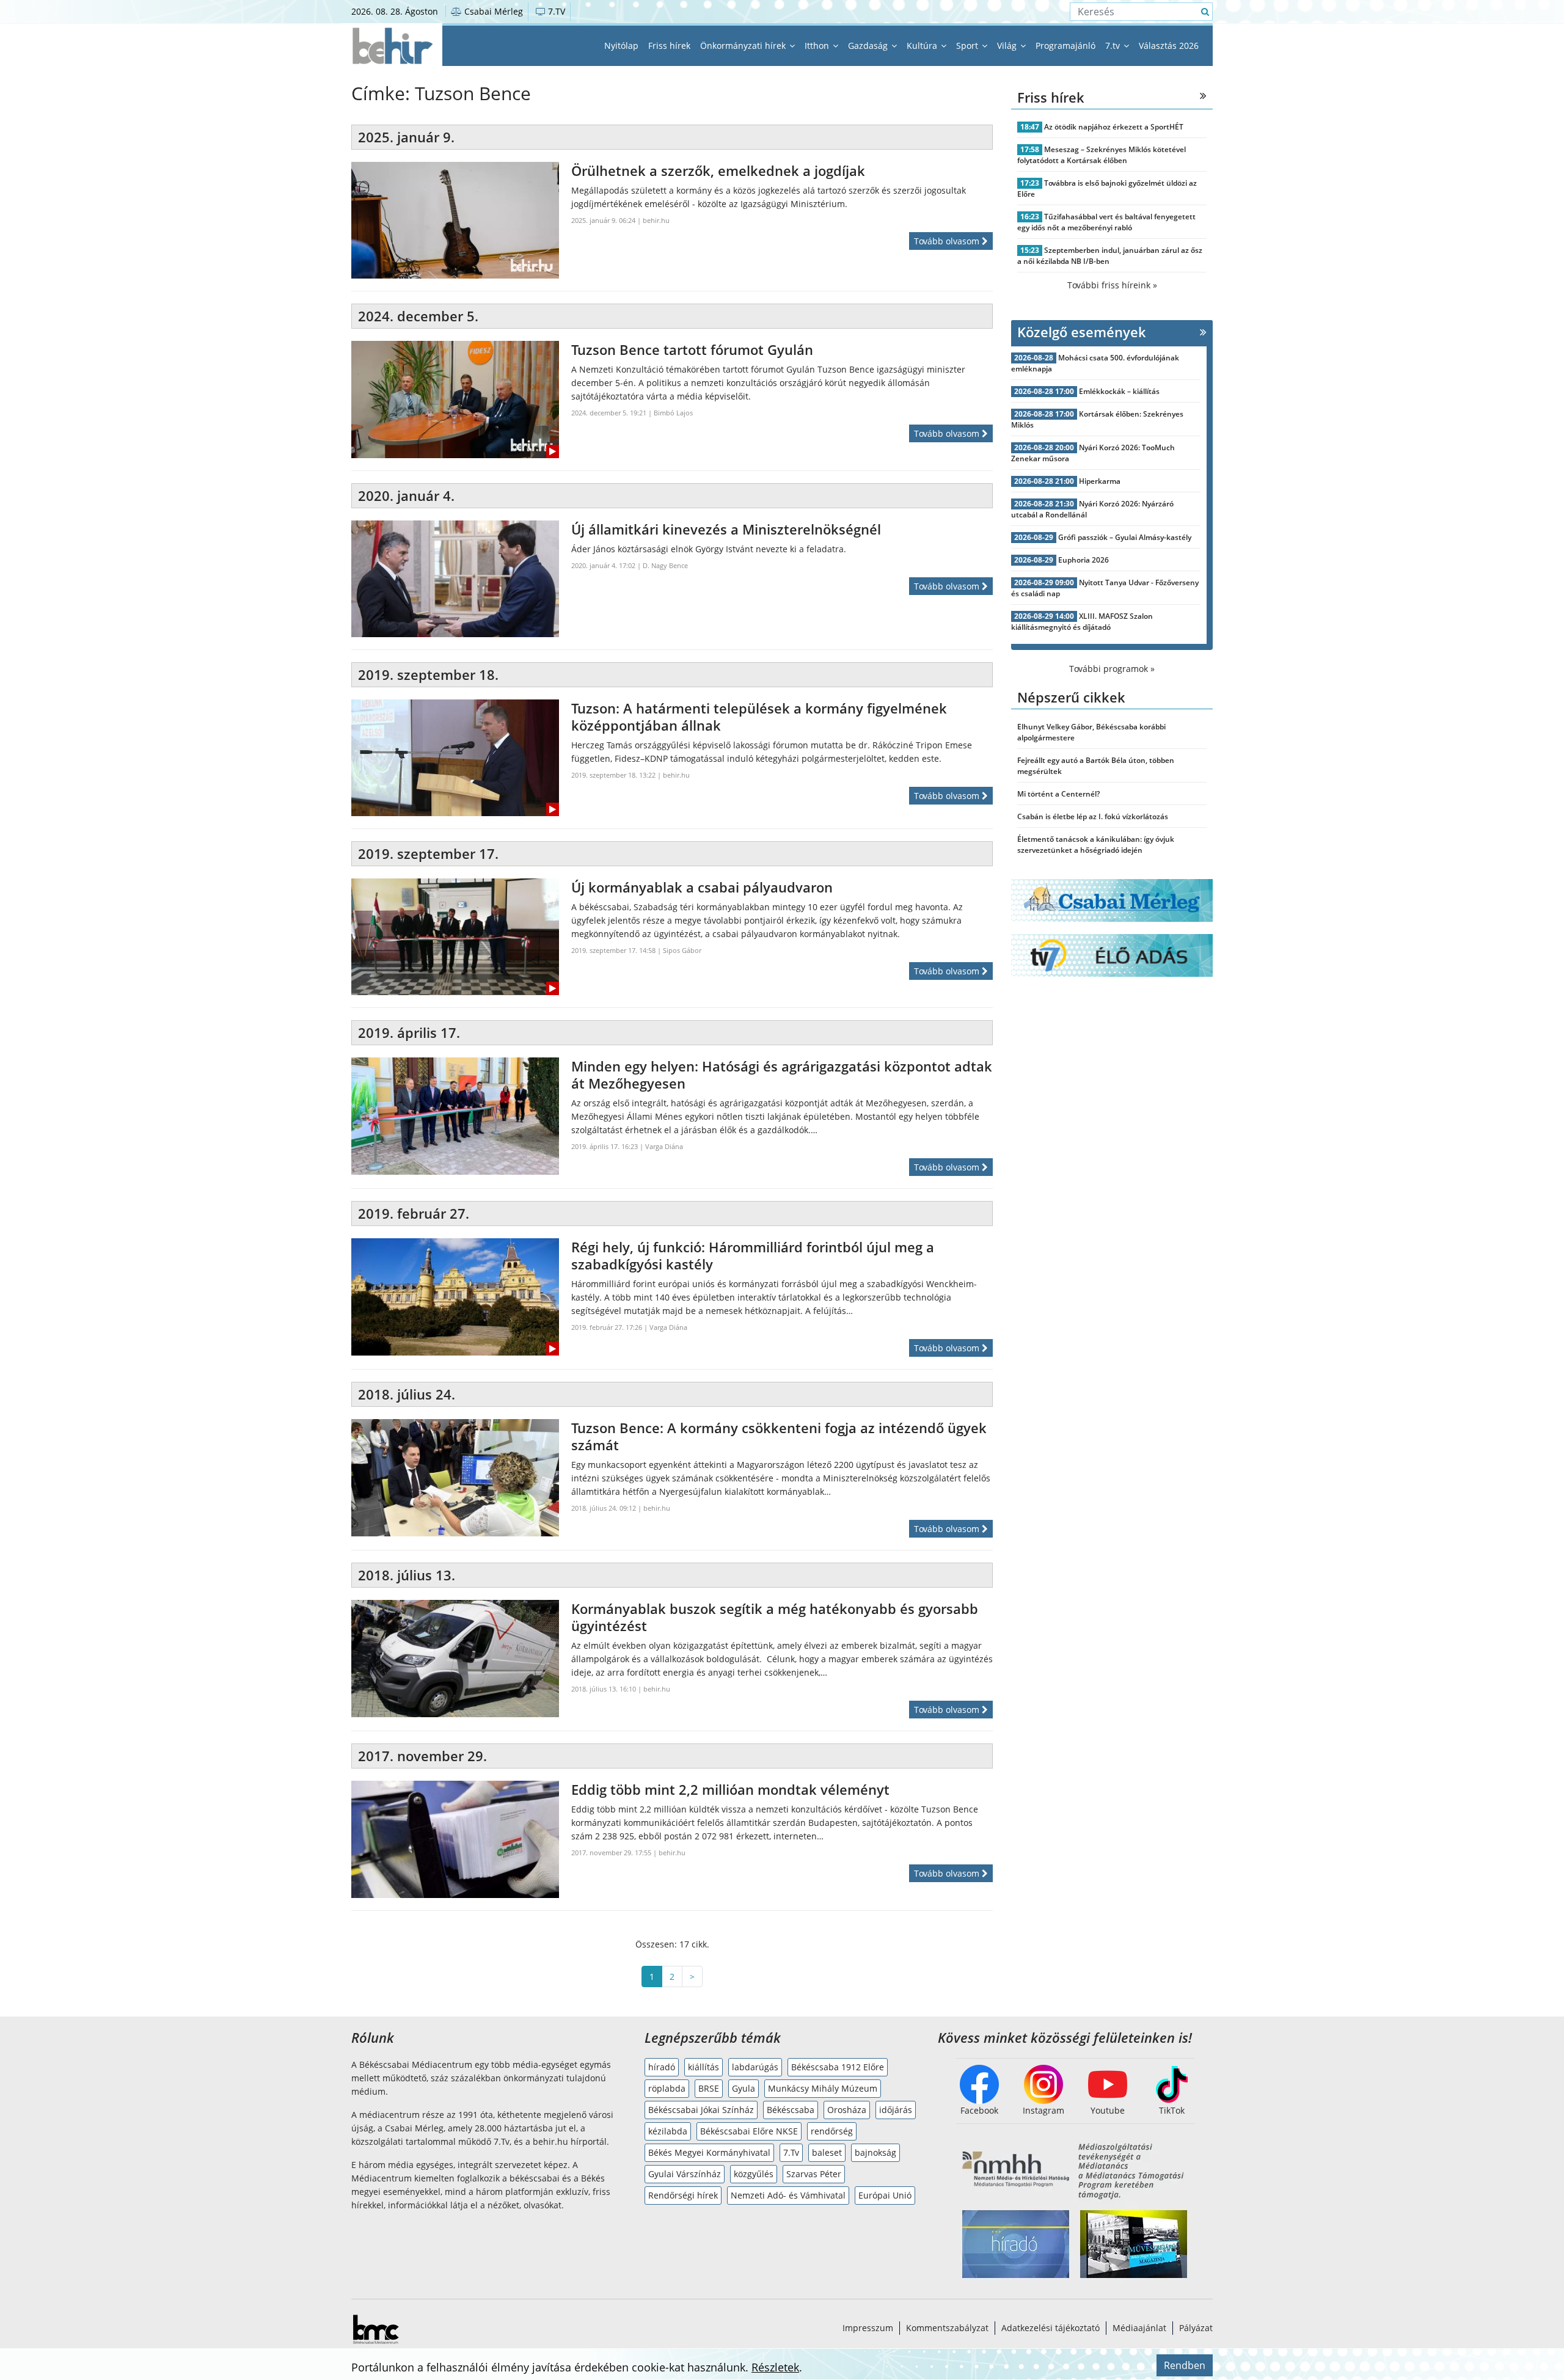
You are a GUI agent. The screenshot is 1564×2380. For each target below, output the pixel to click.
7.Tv (791, 2152)
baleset (827, 2152)
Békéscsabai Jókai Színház (701, 2110)
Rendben (1185, 2365)
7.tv (1114, 46)
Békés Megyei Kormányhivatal (709, 2152)
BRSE (709, 2088)
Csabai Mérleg (492, 11)
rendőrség (832, 2131)
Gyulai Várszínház (685, 2174)
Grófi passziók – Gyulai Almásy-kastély (1125, 537)
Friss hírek (669, 46)
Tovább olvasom (948, 241)
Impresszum (868, 2328)
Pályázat (1196, 2328)
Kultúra (923, 46)
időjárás (896, 2110)
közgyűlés (754, 2174)
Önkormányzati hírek (744, 46)
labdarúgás (755, 2067)
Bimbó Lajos (673, 413)
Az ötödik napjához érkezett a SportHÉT (1114, 127)
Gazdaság (869, 46)
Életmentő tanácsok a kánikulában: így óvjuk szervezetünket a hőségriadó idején (1096, 845)
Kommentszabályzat (947, 2328)
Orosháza (847, 2110)
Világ (1008, 46)
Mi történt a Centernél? (1058, 794)
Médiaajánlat (1139, 2328)
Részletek (775, 2367)
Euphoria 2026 (1083, 560)
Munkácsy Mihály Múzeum (823, 2088)
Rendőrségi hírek (683, 2195)
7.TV (555, 11)
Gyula (744, 2088)
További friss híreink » (1112, 285)
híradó (662, 2067)
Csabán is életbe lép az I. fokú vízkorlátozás (1093, 816)
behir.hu (656, 220)
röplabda (667, 2088)
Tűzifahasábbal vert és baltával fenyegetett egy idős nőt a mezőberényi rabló (1106, 222)
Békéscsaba (791, 2110)
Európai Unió (885, 2195)
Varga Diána (664, 1146)
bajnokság (875, 2152)
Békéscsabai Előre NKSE (749, 2131)
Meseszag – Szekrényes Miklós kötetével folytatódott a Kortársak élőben (1102, 155)
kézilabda (668, 2131)
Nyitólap (621, 46)
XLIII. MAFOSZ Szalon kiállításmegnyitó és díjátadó (1082, 622)
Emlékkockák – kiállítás (1119, 391)
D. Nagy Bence (665, 565)
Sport (968, 46)
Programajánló (1065, 46)
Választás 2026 (1169, 46)
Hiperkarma (1100, 481)
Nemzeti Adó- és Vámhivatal (788, 2195)
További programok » (1112, 669)
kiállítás (703, 2067)
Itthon (818, 46)
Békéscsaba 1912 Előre (838, 2067)
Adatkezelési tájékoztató (1051, 2328)
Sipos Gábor (682, 950)
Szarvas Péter (814, 2174)
